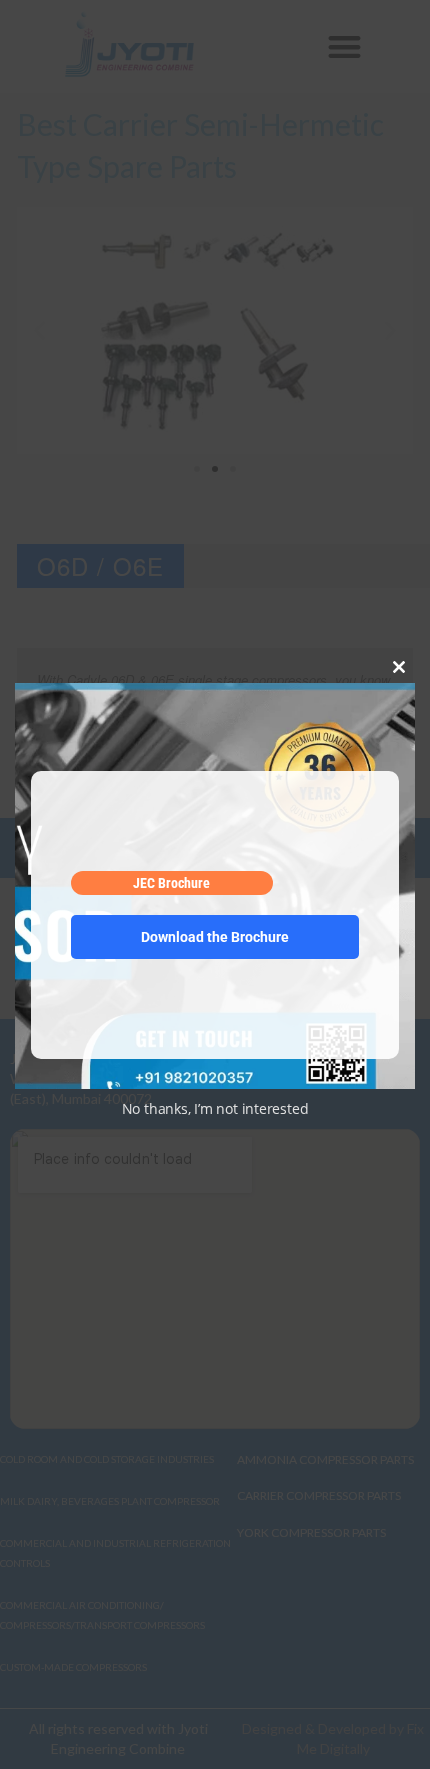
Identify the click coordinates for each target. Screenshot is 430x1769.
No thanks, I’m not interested (215, 1108)
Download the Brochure (215, 937)
